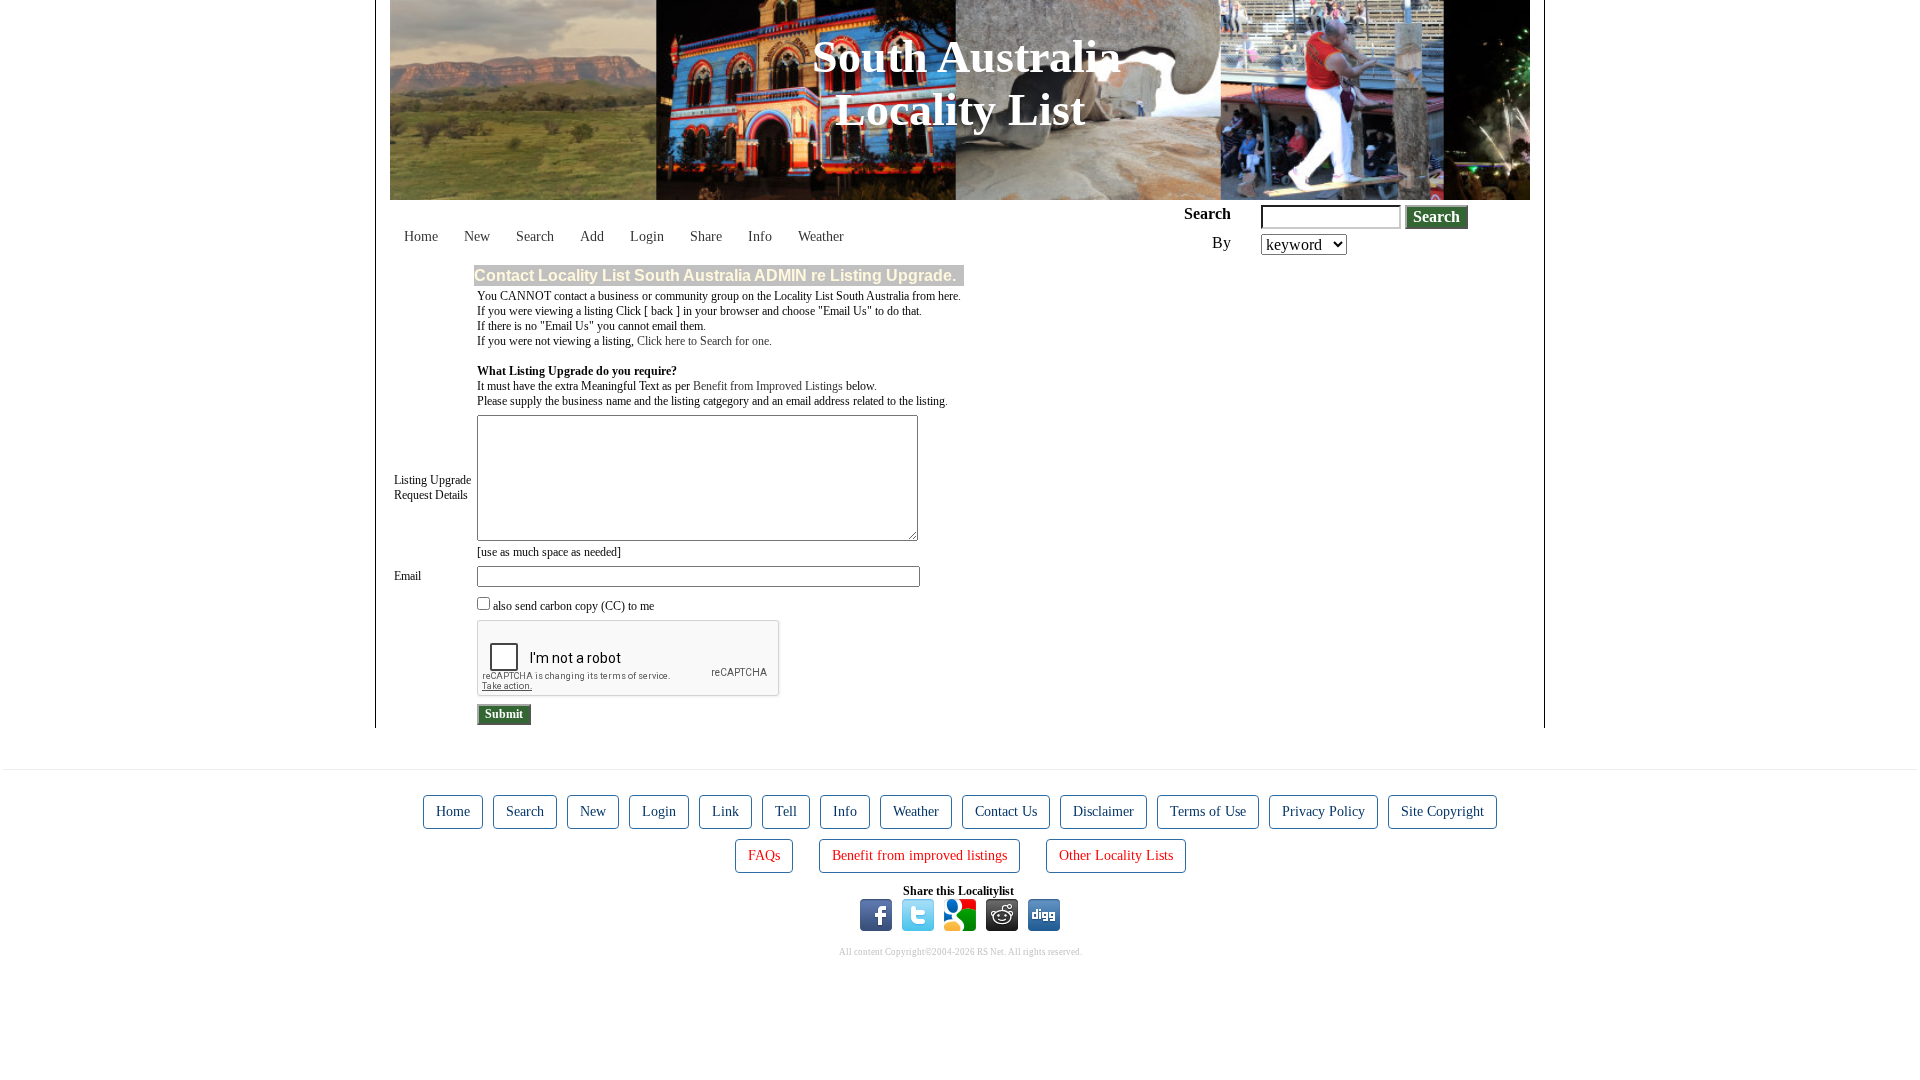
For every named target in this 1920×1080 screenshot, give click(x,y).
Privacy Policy (1323, 811)
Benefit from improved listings (919, 855)
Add (592, 236)
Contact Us (1006, 811)
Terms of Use (1208, 811)
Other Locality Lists (1116, 855)
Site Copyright (1442, 811)
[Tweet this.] (918, 914)
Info (760, 236)
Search (535, 236)
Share (706, 236)
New (477, 236)
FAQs (764, 855)
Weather (821, 236)
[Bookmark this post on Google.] (960, 914)
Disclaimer (1103, 811)
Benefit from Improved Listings (768, 386)
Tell (786, 811)
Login (647, 236)
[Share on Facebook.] (876, 914)
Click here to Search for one (703, 341)
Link (725, 811)
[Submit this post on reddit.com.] (1002, 914)
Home (421, 236)
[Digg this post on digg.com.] (1044, 914)
